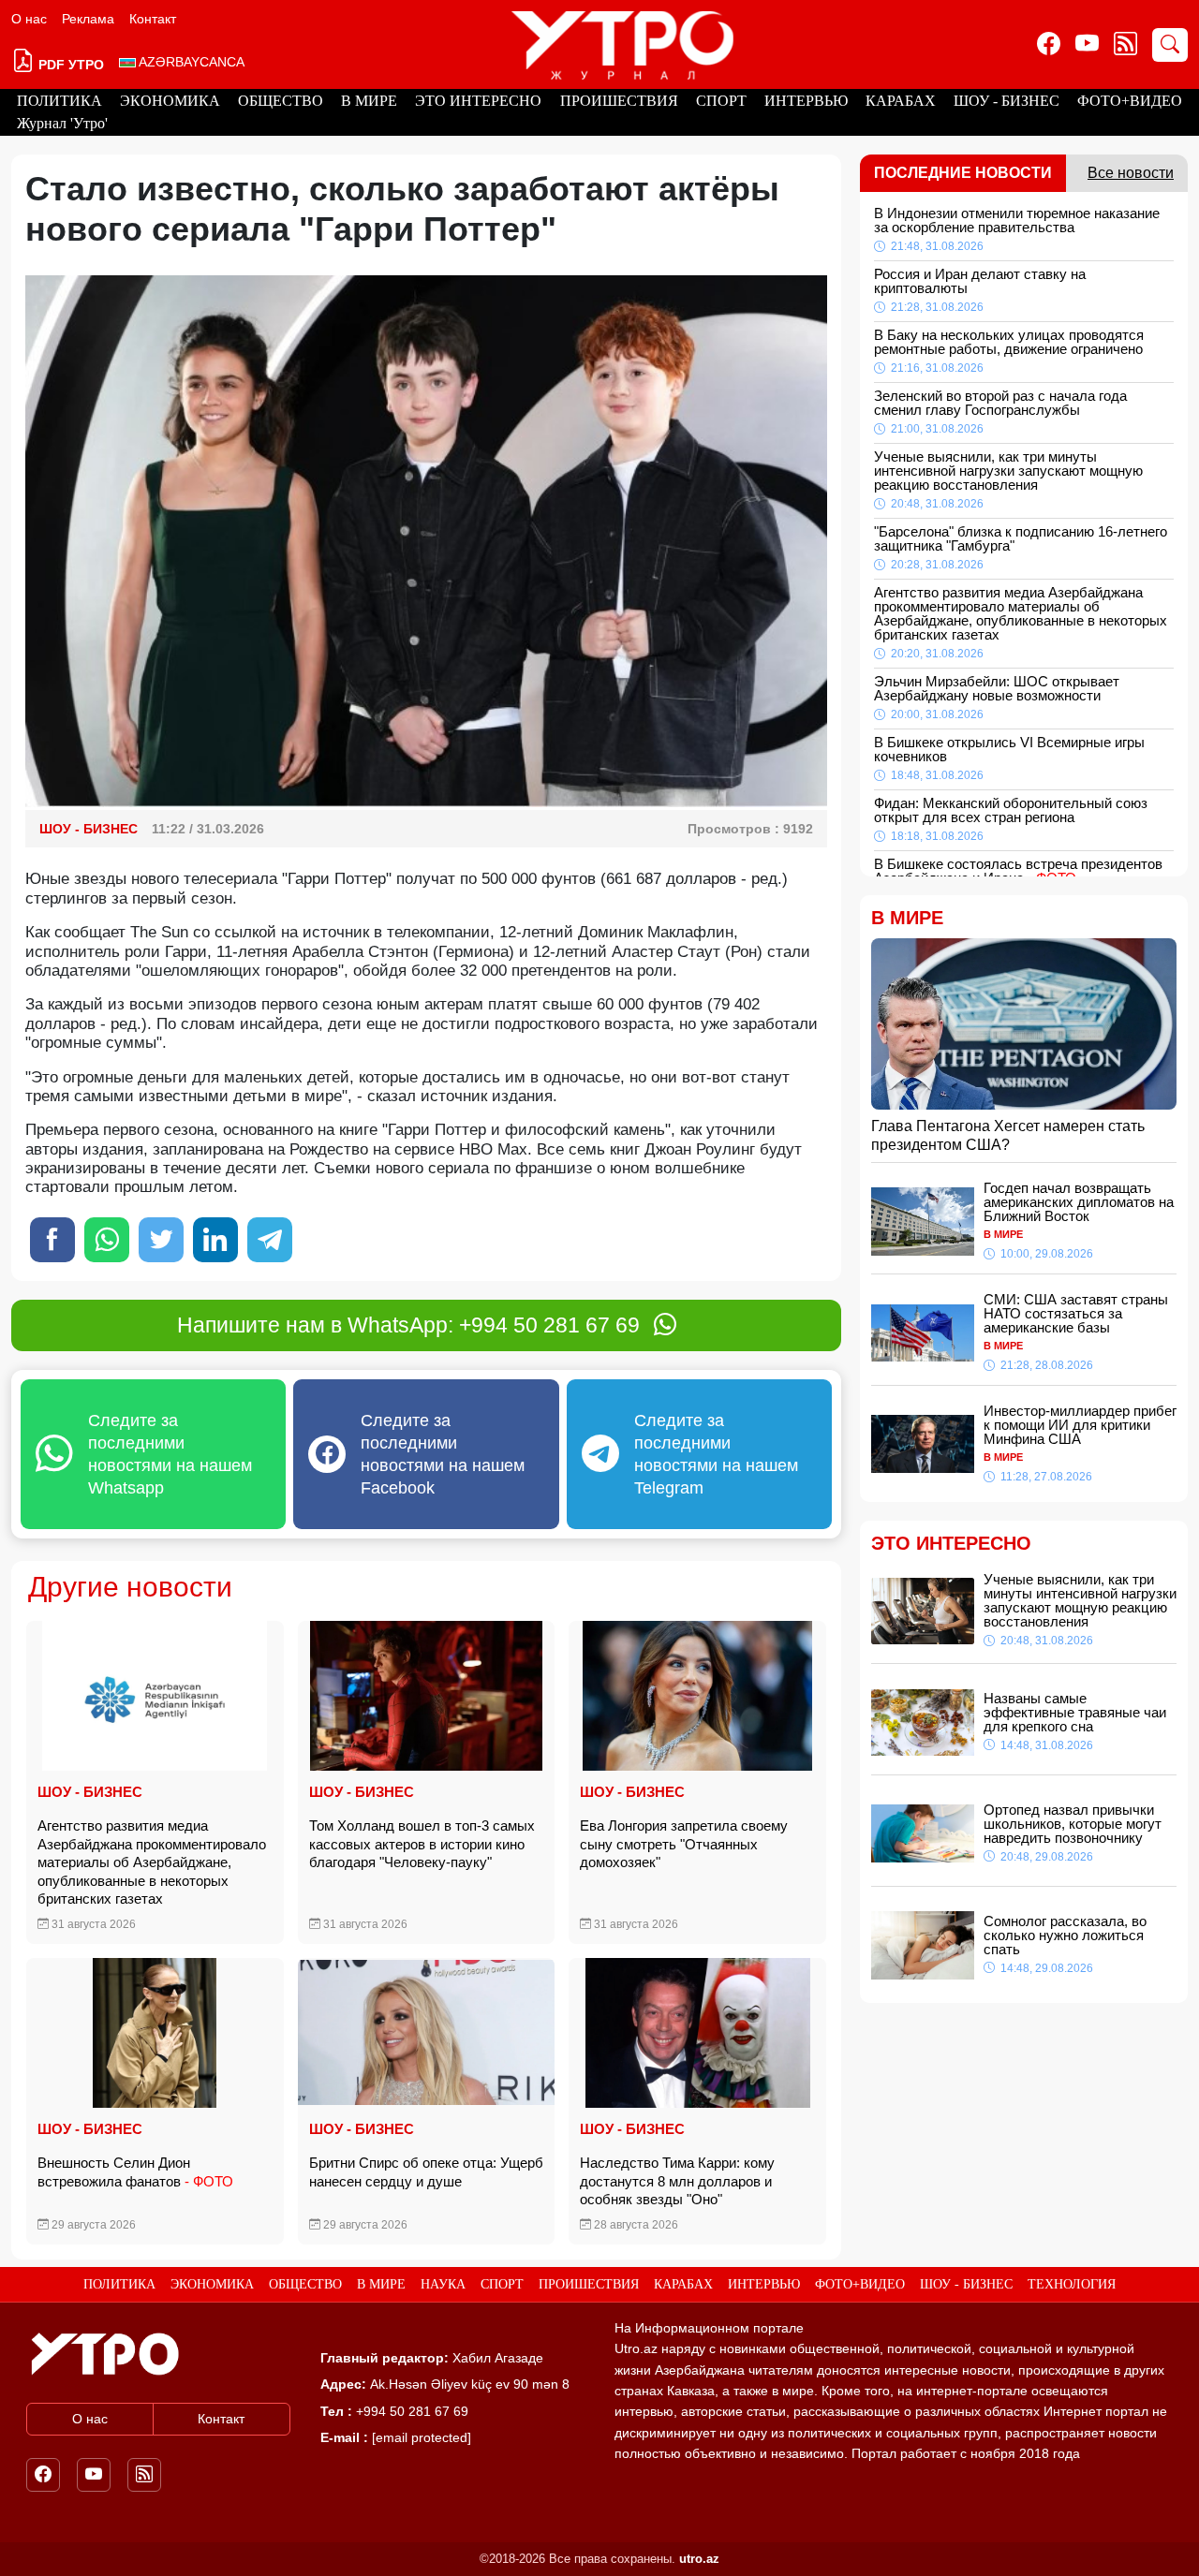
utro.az (699, 2559)
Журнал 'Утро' (62, 123)
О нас (29, 19)
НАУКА (443, 2284)
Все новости (1131, 173)
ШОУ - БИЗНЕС (1007, 101)
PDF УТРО (69, 65)
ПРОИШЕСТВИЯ (619, 101)
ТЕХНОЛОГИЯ (1072, 2284)
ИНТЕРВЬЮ (806, 101)
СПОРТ (721, 101)
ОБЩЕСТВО (281, 101)
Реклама (88, 19)
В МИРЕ (369, 101)
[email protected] (422, 2437)
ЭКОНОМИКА (170, 101)
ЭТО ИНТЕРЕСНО (478, 101)
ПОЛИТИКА (59, 101)
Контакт (153, 19)
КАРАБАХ (901, 101)
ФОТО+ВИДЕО (1130, 101)
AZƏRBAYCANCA (190, 62)
